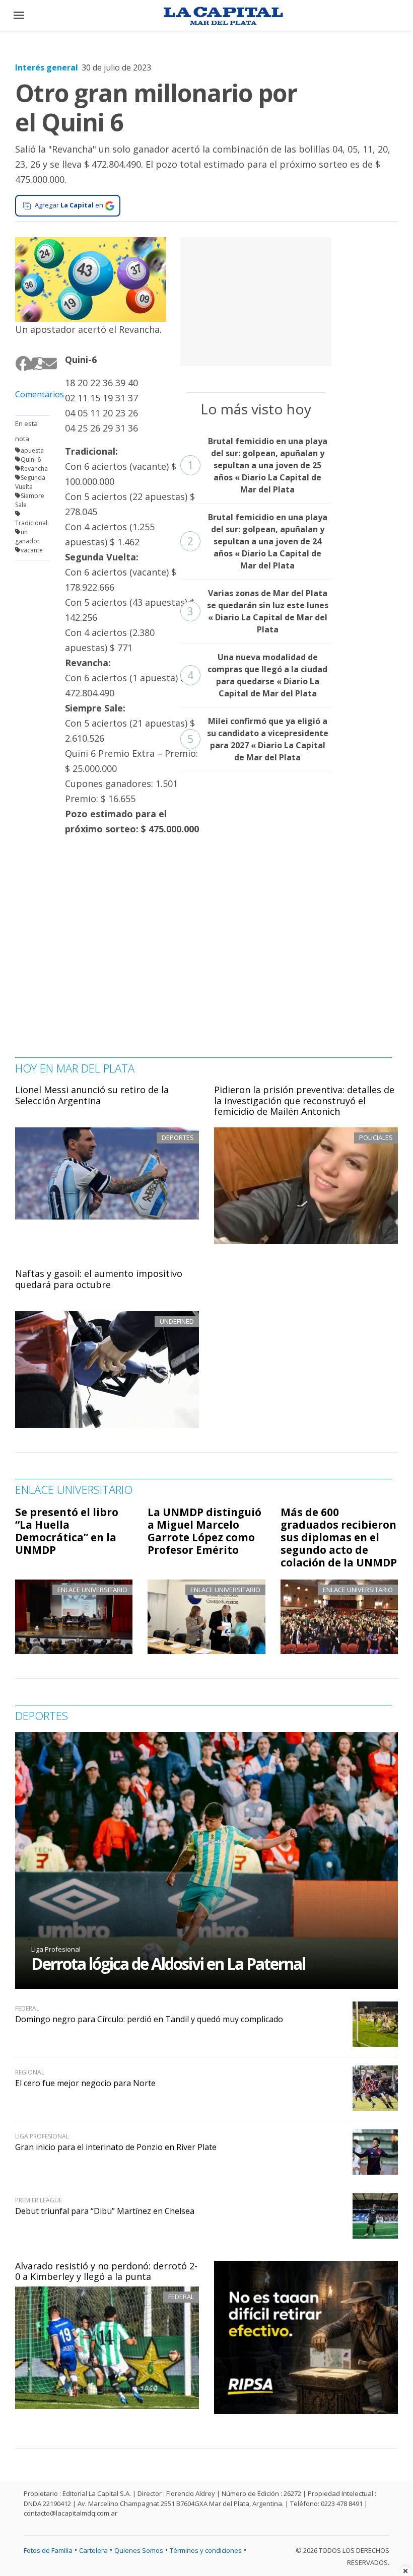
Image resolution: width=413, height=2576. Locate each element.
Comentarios (32, 394)
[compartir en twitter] (28, 364)
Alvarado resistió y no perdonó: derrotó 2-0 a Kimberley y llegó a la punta (106, 2271)
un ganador (27, 536)
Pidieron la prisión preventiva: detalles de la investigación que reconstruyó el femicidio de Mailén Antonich (304, 1100)
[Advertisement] (256, 300)
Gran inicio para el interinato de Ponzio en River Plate (116, 2147)
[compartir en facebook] (19, 364)
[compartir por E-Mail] (46, 364)
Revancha (34, 469)
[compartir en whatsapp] (37, 364)
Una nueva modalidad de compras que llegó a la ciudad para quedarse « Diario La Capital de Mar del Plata (257, 675)
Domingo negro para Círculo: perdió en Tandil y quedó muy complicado (149, 2019)
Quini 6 (31, 459)
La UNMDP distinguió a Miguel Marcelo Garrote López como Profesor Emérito (204, 1531)
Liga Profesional (56, 1949)
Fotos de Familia (48, 2550)
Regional (30, 2072)
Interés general (47, 67)
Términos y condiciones (206, 2550)
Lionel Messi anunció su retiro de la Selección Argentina (92, 1095)
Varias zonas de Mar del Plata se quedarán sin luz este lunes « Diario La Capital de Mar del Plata (258, 611)
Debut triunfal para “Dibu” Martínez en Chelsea (105, 2211)
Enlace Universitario (92, 1590)
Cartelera (93, 2550)
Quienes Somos (139, 2550)
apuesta (32, 450)
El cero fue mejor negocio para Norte (85, 2083)
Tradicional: (32, 523)
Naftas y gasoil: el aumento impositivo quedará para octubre (99, 1279)
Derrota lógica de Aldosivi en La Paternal (168, 1963)
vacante (32, 550)
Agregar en (69, 205)
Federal (181, 2297)
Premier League (39, 2200)
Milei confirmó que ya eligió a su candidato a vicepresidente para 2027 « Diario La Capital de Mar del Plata (258, 739)
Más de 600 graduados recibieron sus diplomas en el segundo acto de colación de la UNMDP (339, 1537)
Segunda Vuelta (30, 482)
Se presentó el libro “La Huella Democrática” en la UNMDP (67, 1531)
